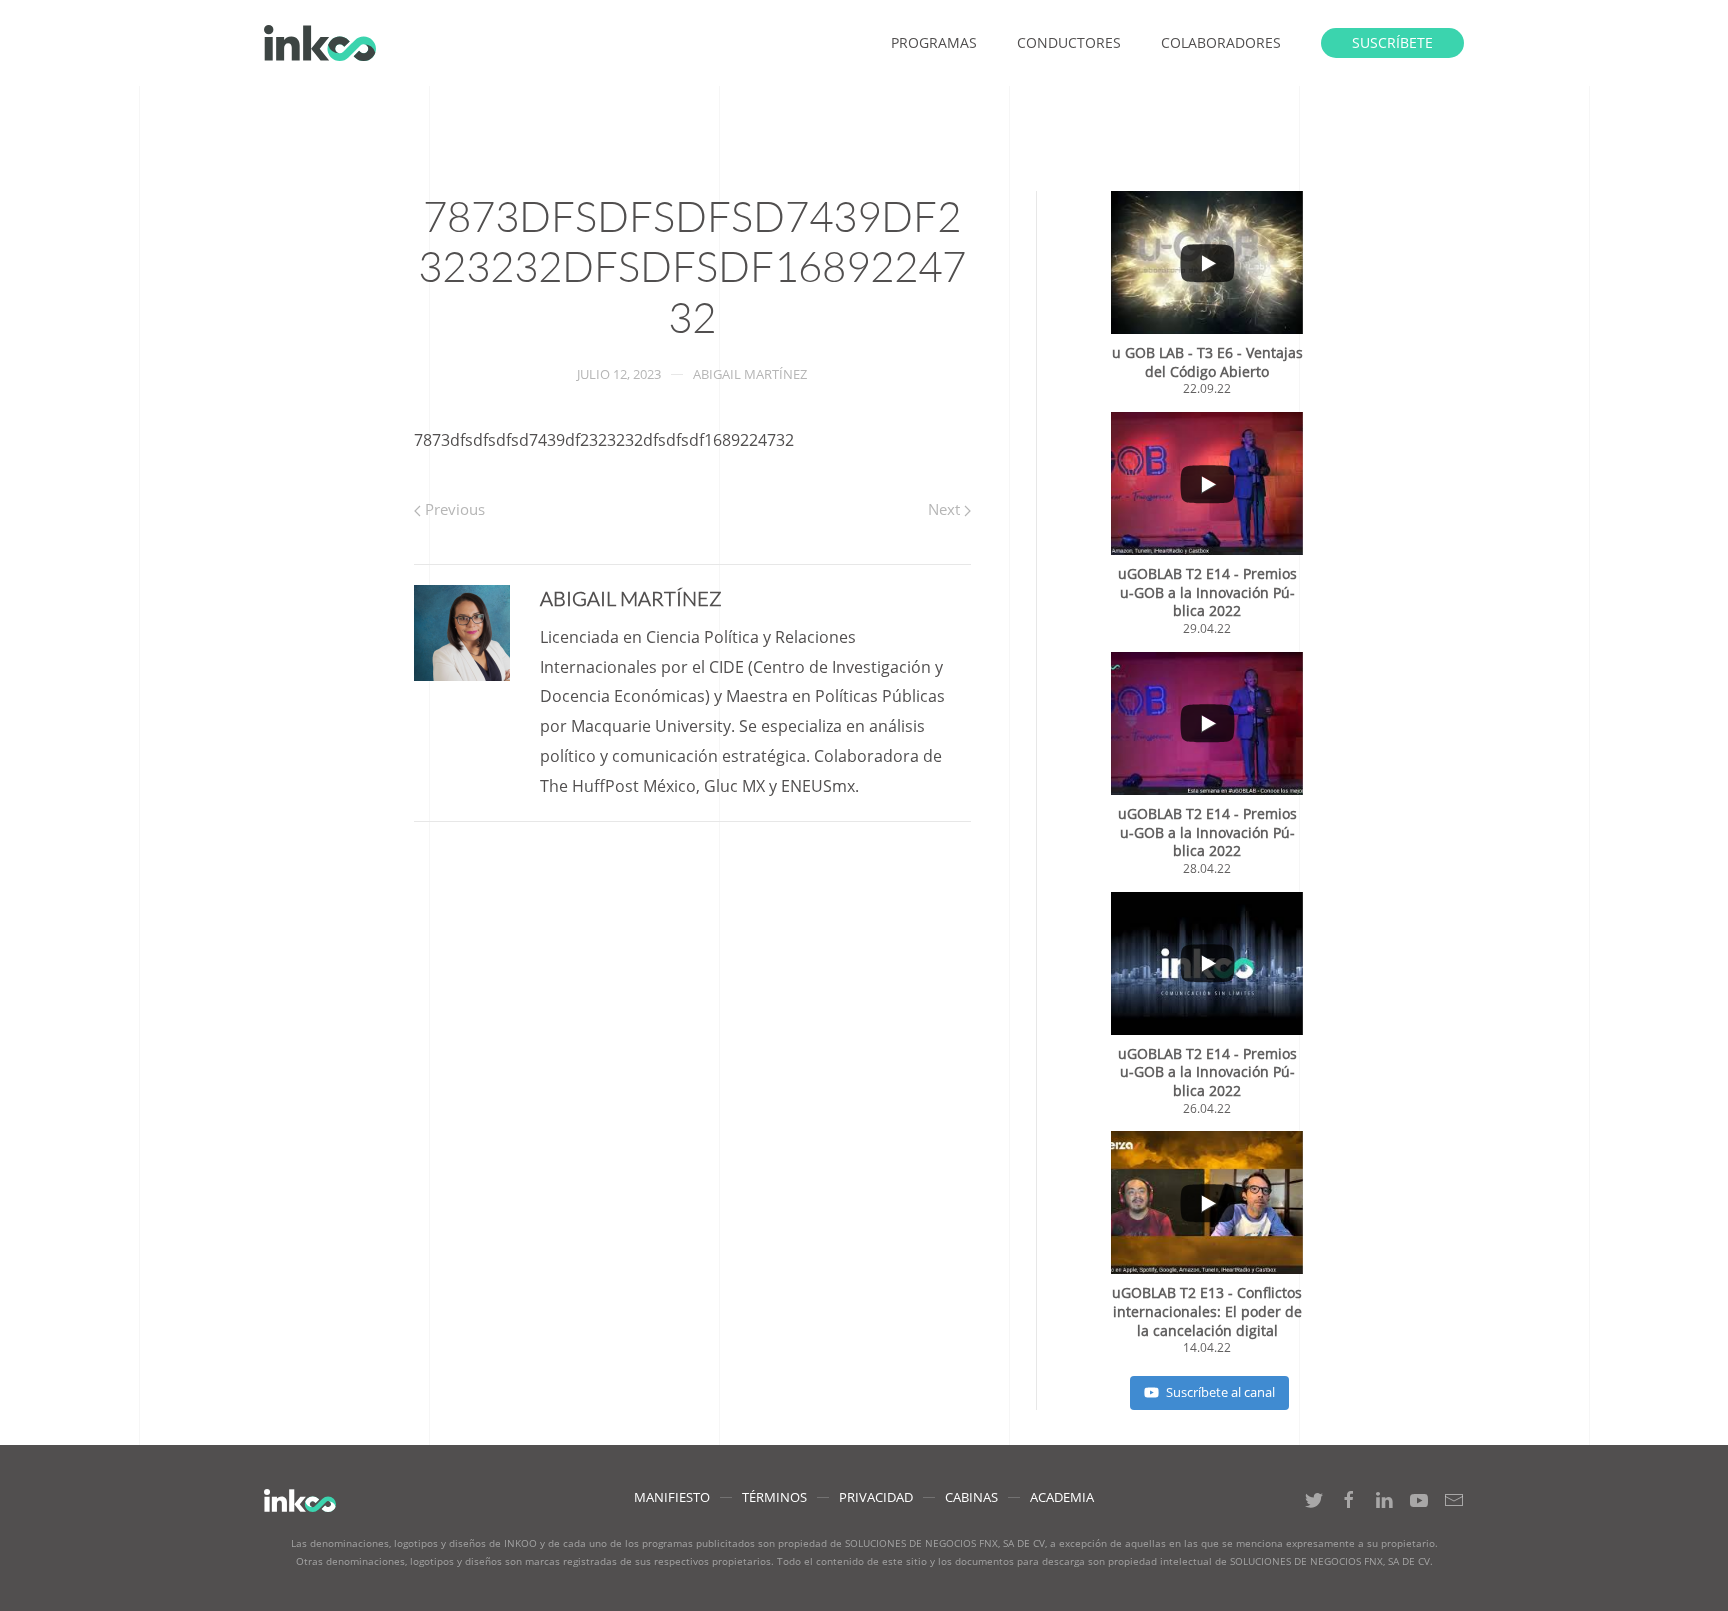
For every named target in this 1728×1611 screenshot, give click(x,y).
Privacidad (876, 1497)
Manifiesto (672, 1497)
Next (946, 509)
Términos (774, 1497)
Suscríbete (1392, 42)
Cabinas (971, 1497)
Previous (453, 509)
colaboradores (1221, 42)
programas (934, 42)
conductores (1069, 42)
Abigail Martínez (750, 374)
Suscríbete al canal (1220, 1392)
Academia (1062, 1497)
